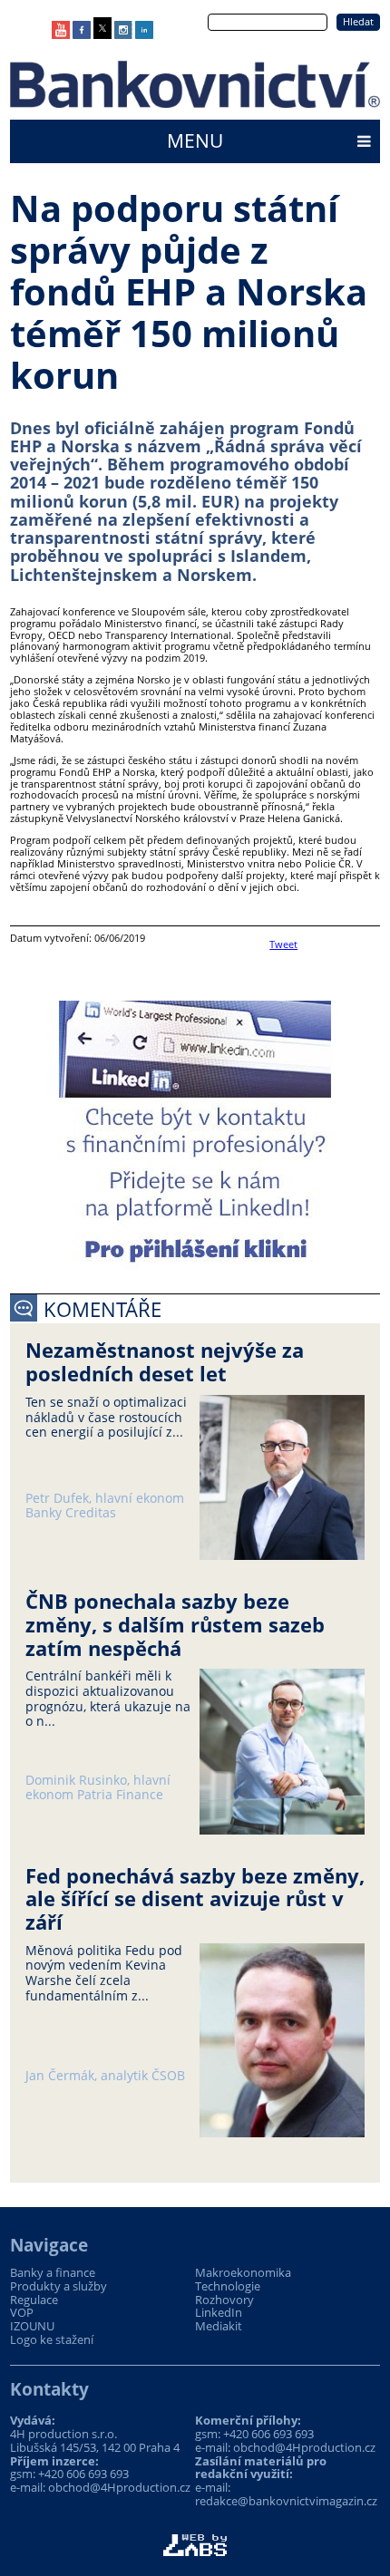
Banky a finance (53, 2273)
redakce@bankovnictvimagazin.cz (286, 2501)
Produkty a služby (58, 2286)
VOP (22, 2313)
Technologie (228, 2286)
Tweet (283, 944)
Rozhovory (224, 2300)
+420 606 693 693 (83, 2474)
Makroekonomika (243, 2273)
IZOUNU (32, 2326)
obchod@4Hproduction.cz (119, 2487)
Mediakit (219, 2326)
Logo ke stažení (52, 2340)
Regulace (34, 2300)
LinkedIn (219, 2313)
